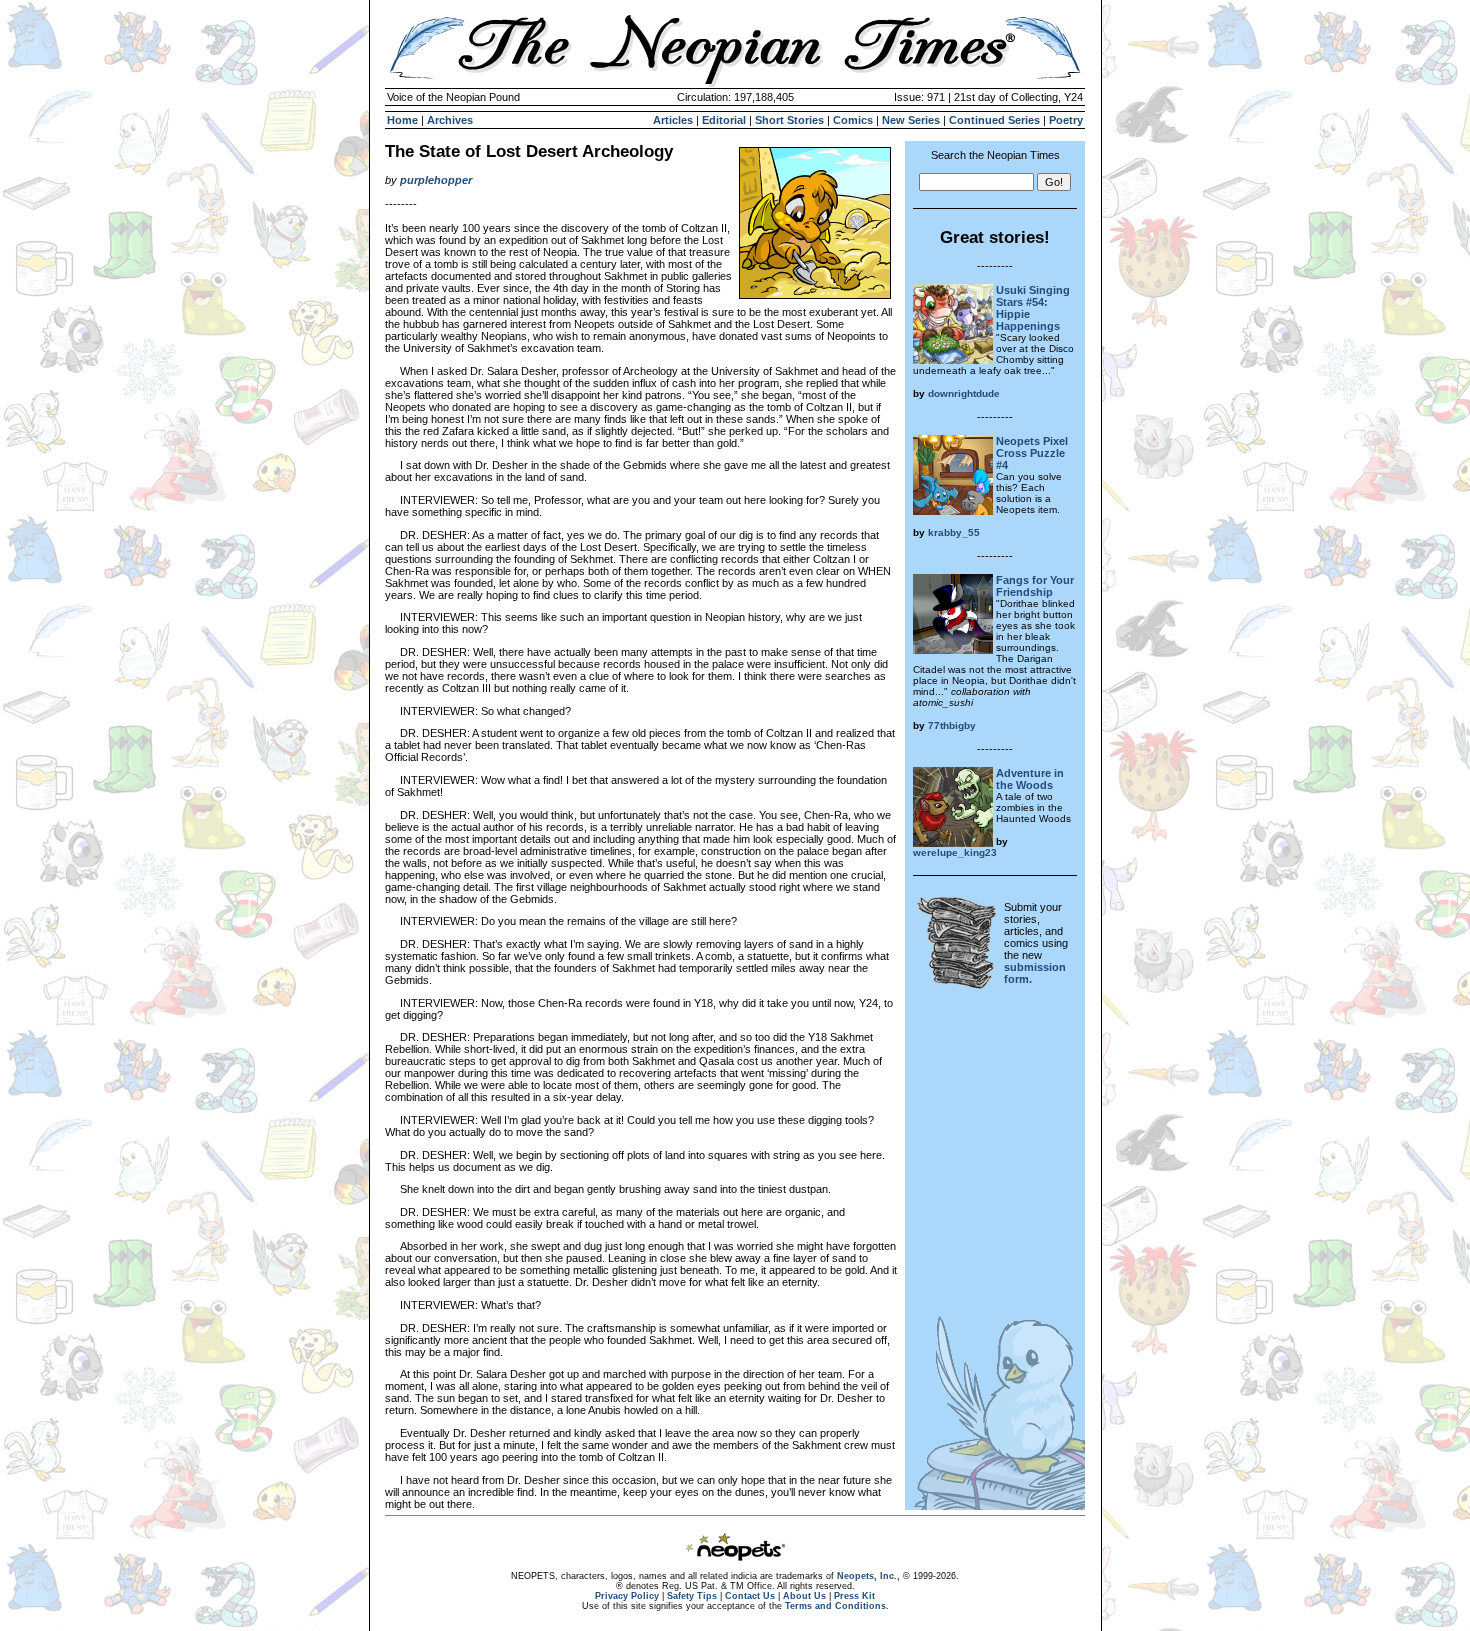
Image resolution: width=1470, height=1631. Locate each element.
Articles (673, 120)
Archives (450, 120)
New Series (911, 120)
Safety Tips (692, 1596)
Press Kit (854, 1596)
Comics (853, 120)
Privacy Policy (627, 1596)
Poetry (1066, 120)
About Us (804, 1596)
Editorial (724, 120)
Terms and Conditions (835, 1606)
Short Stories (789, 120)
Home (402, 120)
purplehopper (436, 180)
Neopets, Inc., (868, 1576)
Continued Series (994, 120)
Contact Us (750, 1596)
